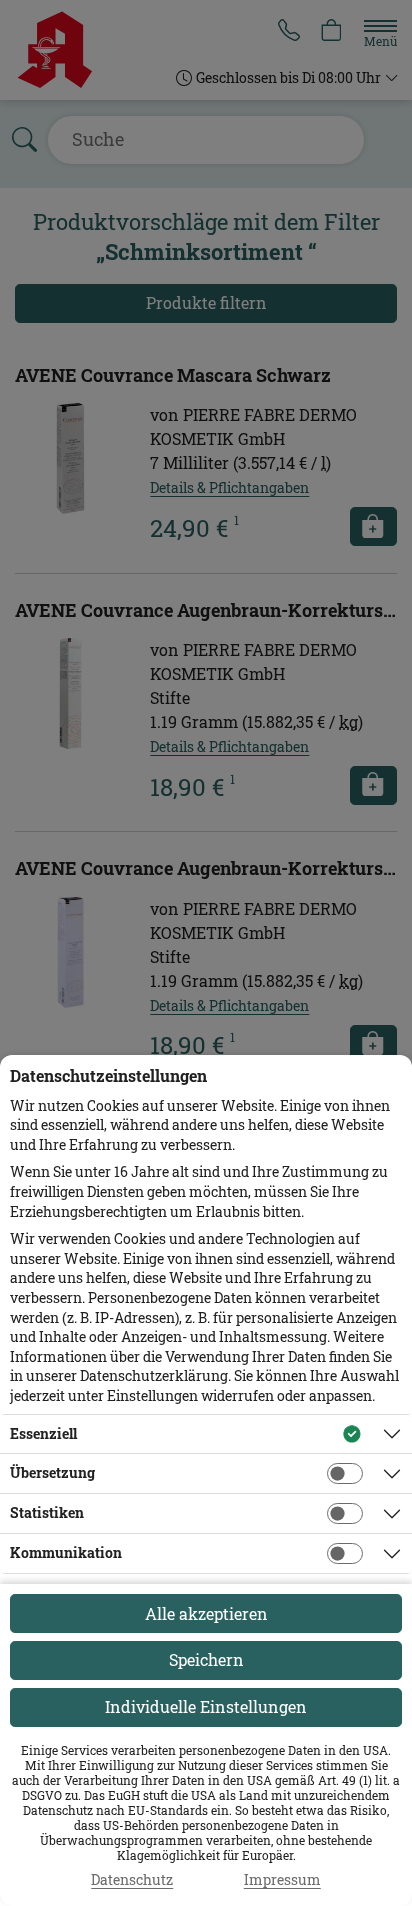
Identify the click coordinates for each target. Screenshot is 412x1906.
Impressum (282, 1880)
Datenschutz (132, 1880)
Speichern (206, 1659)
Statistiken (47, 1512)
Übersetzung (52, 1472)
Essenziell (43, 1433)
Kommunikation (66, 1552)
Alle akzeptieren (206, 1613)
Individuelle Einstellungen (206, 1706)
